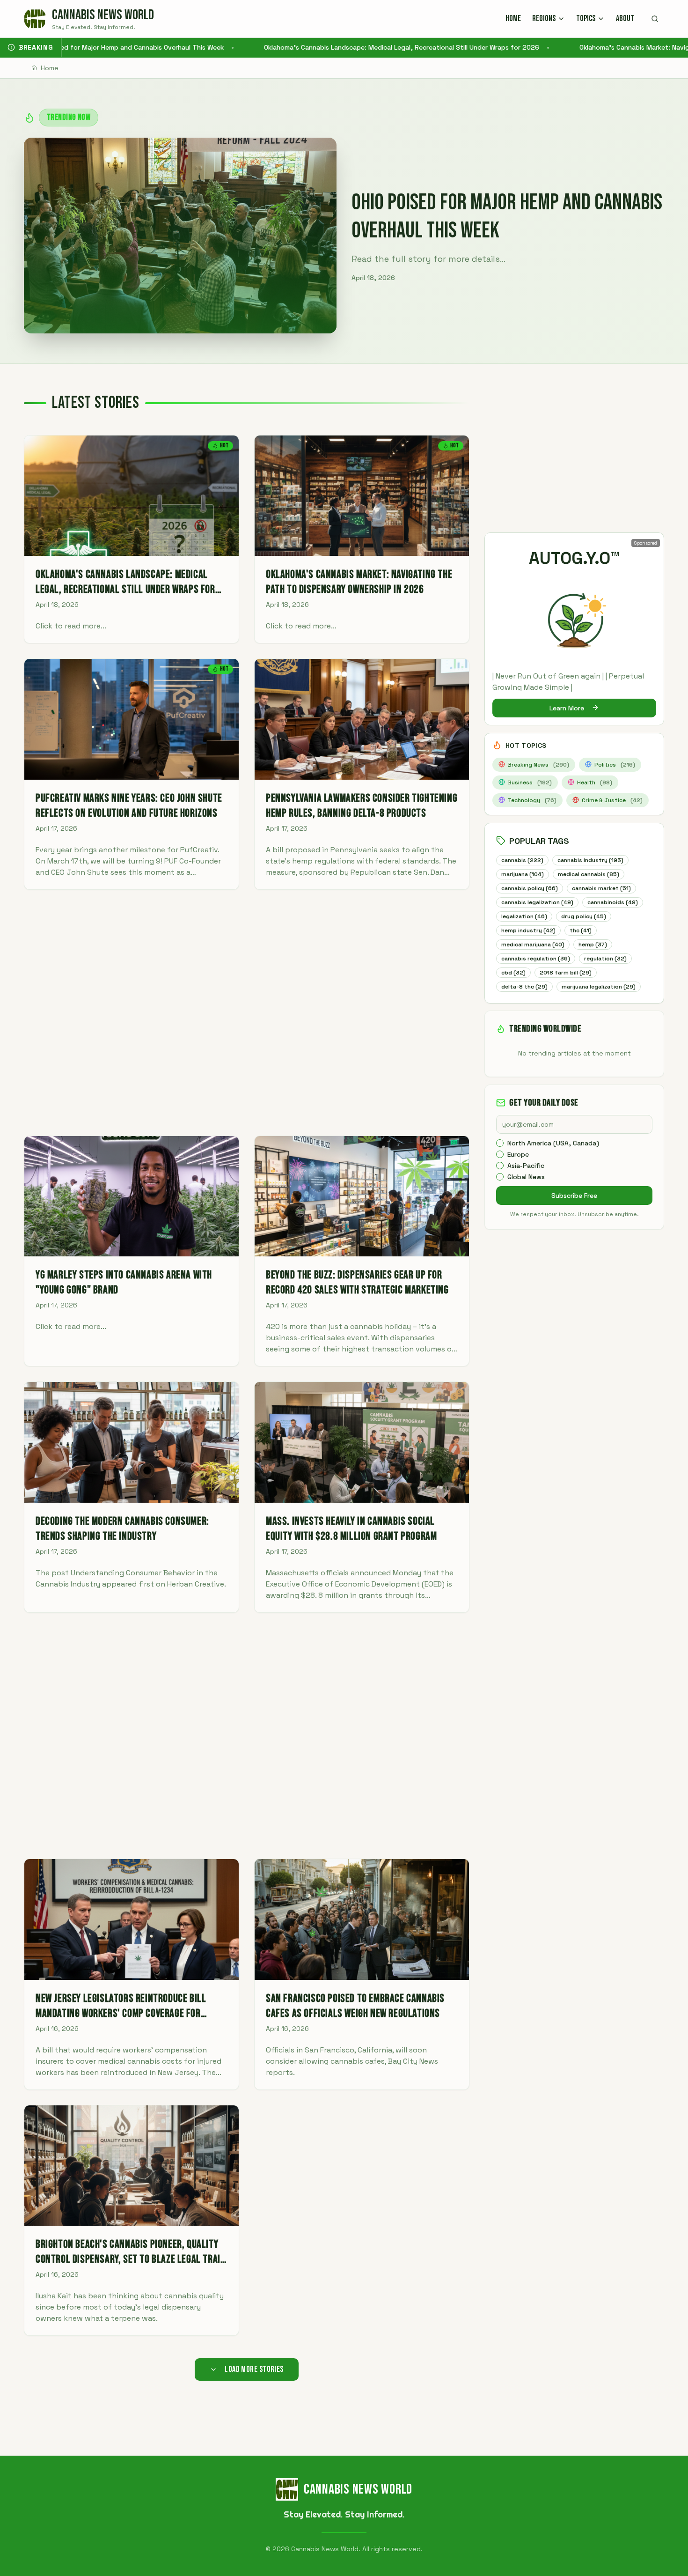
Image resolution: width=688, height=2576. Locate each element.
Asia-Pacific (526, 1166)
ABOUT (625, 18)
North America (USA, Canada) (553, 1143)
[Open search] (655, 19)
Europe (518, 1154)
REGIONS (544, 18)
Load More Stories (254, 2369)
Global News (526, 1177)
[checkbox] (500, 1143)
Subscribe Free (574, 1196)
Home (50, 68)
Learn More (567, 708)
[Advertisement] (247, 1013)
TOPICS (586, 18)
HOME (513, 18)
